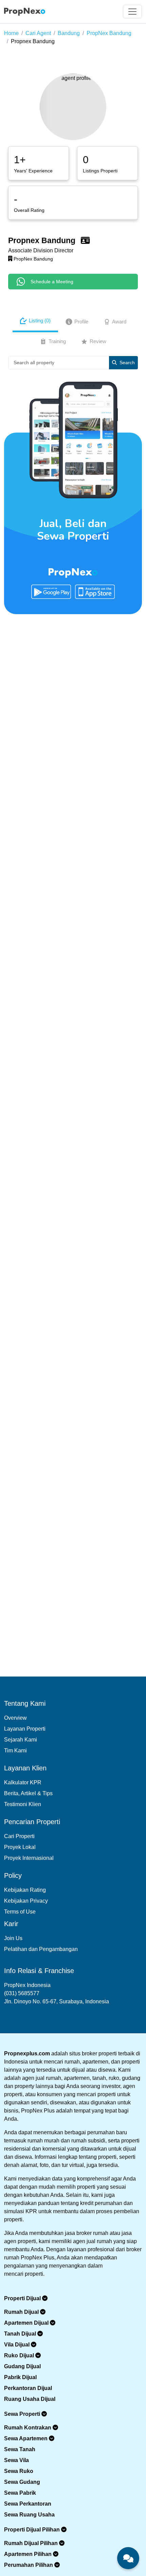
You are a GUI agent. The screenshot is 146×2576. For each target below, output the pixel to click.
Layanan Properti (25, 1729)
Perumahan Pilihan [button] (29, 2565)
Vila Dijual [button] (17, 2345)
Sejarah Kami (21, 1740)
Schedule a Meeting (52, 282)
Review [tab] (98, 341)
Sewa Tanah (20, 2449)
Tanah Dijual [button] (21, 2334)
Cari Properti (19, 1836)
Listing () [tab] (40, 321)
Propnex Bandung (33, 41)
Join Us (13, 1938)
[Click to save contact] (85, 240)
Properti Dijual (23, 2298)
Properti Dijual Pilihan (33, 2530)
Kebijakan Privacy (26, 1901)
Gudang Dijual (22, 2366)
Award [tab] (119, 322)
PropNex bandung (109, 33)
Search (127, 363)
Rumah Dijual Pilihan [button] (32, 2543)
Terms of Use (20, 1912)
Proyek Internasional (29, 1858)
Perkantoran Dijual (28, 2388)
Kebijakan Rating (25, 1890)
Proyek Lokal (20, 1847)
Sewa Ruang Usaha (29, 2515)
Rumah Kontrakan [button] (28, 2428)
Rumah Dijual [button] (22, 2312)
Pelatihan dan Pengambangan (41, 1949)
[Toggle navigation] (132, 12)
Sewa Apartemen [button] (26, 2438)
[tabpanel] (73, 365)
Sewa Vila (16, 2460)
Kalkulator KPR (23, 1782)
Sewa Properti (23, 2414)
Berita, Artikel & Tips (28, 1793)
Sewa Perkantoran (28, 2504)
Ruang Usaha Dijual (30, 2399)
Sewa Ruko (19, 2471)
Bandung (69, 33)
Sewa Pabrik (20, 2493)
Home (11, 33)
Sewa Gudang (22, 2482)
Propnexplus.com (27, 2053)
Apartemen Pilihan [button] (29, 2554)
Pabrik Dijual (20, 2377)
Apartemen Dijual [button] (27, 2323)
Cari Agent (38, 33)
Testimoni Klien (23, 1804)
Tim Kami (15, 1750)
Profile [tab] (81, 322)
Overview (15, 1718)
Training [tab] (57, 341)
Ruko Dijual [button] (20, 2355)
